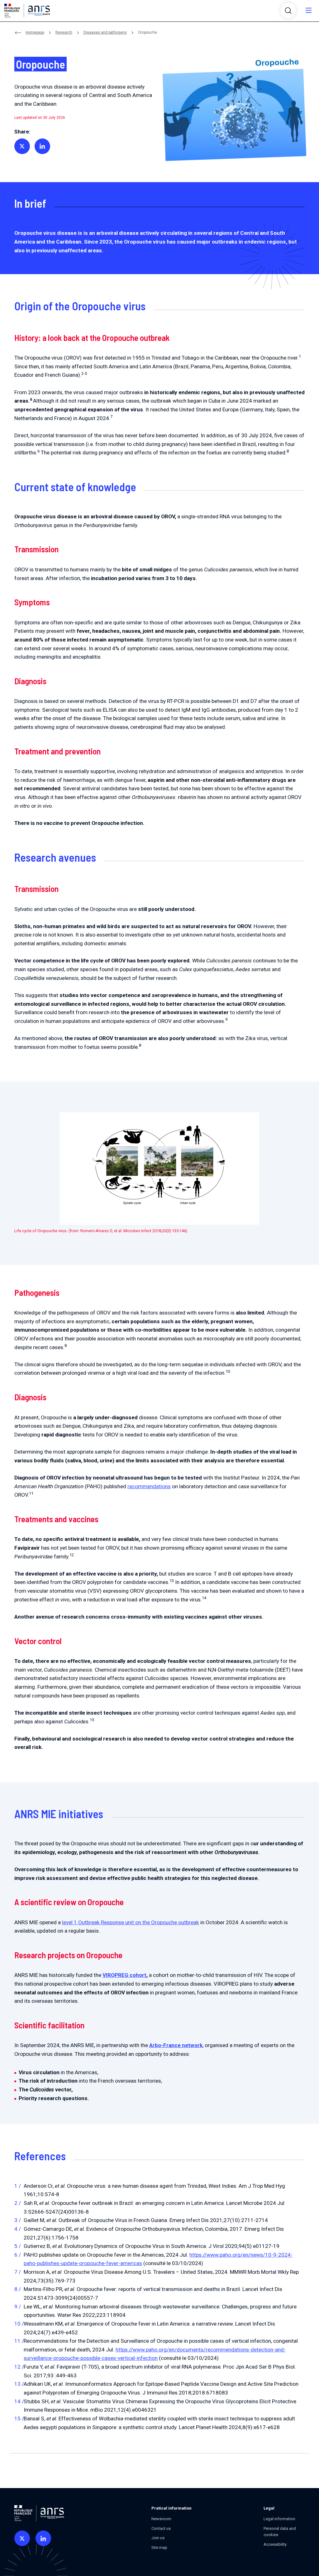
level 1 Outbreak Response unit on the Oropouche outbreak (131, 1922)
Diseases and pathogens (105, 32)
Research (64, 32)
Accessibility (275, 2544)
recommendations (149, 1486)
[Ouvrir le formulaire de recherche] (288, 11)
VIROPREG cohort (124, 1975)
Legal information (279, 2519)
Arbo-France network (176, 2045)
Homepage (35, 32)
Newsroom (161, 2519)
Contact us (161, 2528)
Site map (159, 2547)
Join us (158, 2538)
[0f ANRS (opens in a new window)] (22, 2538)
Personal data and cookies (280, 2532)
